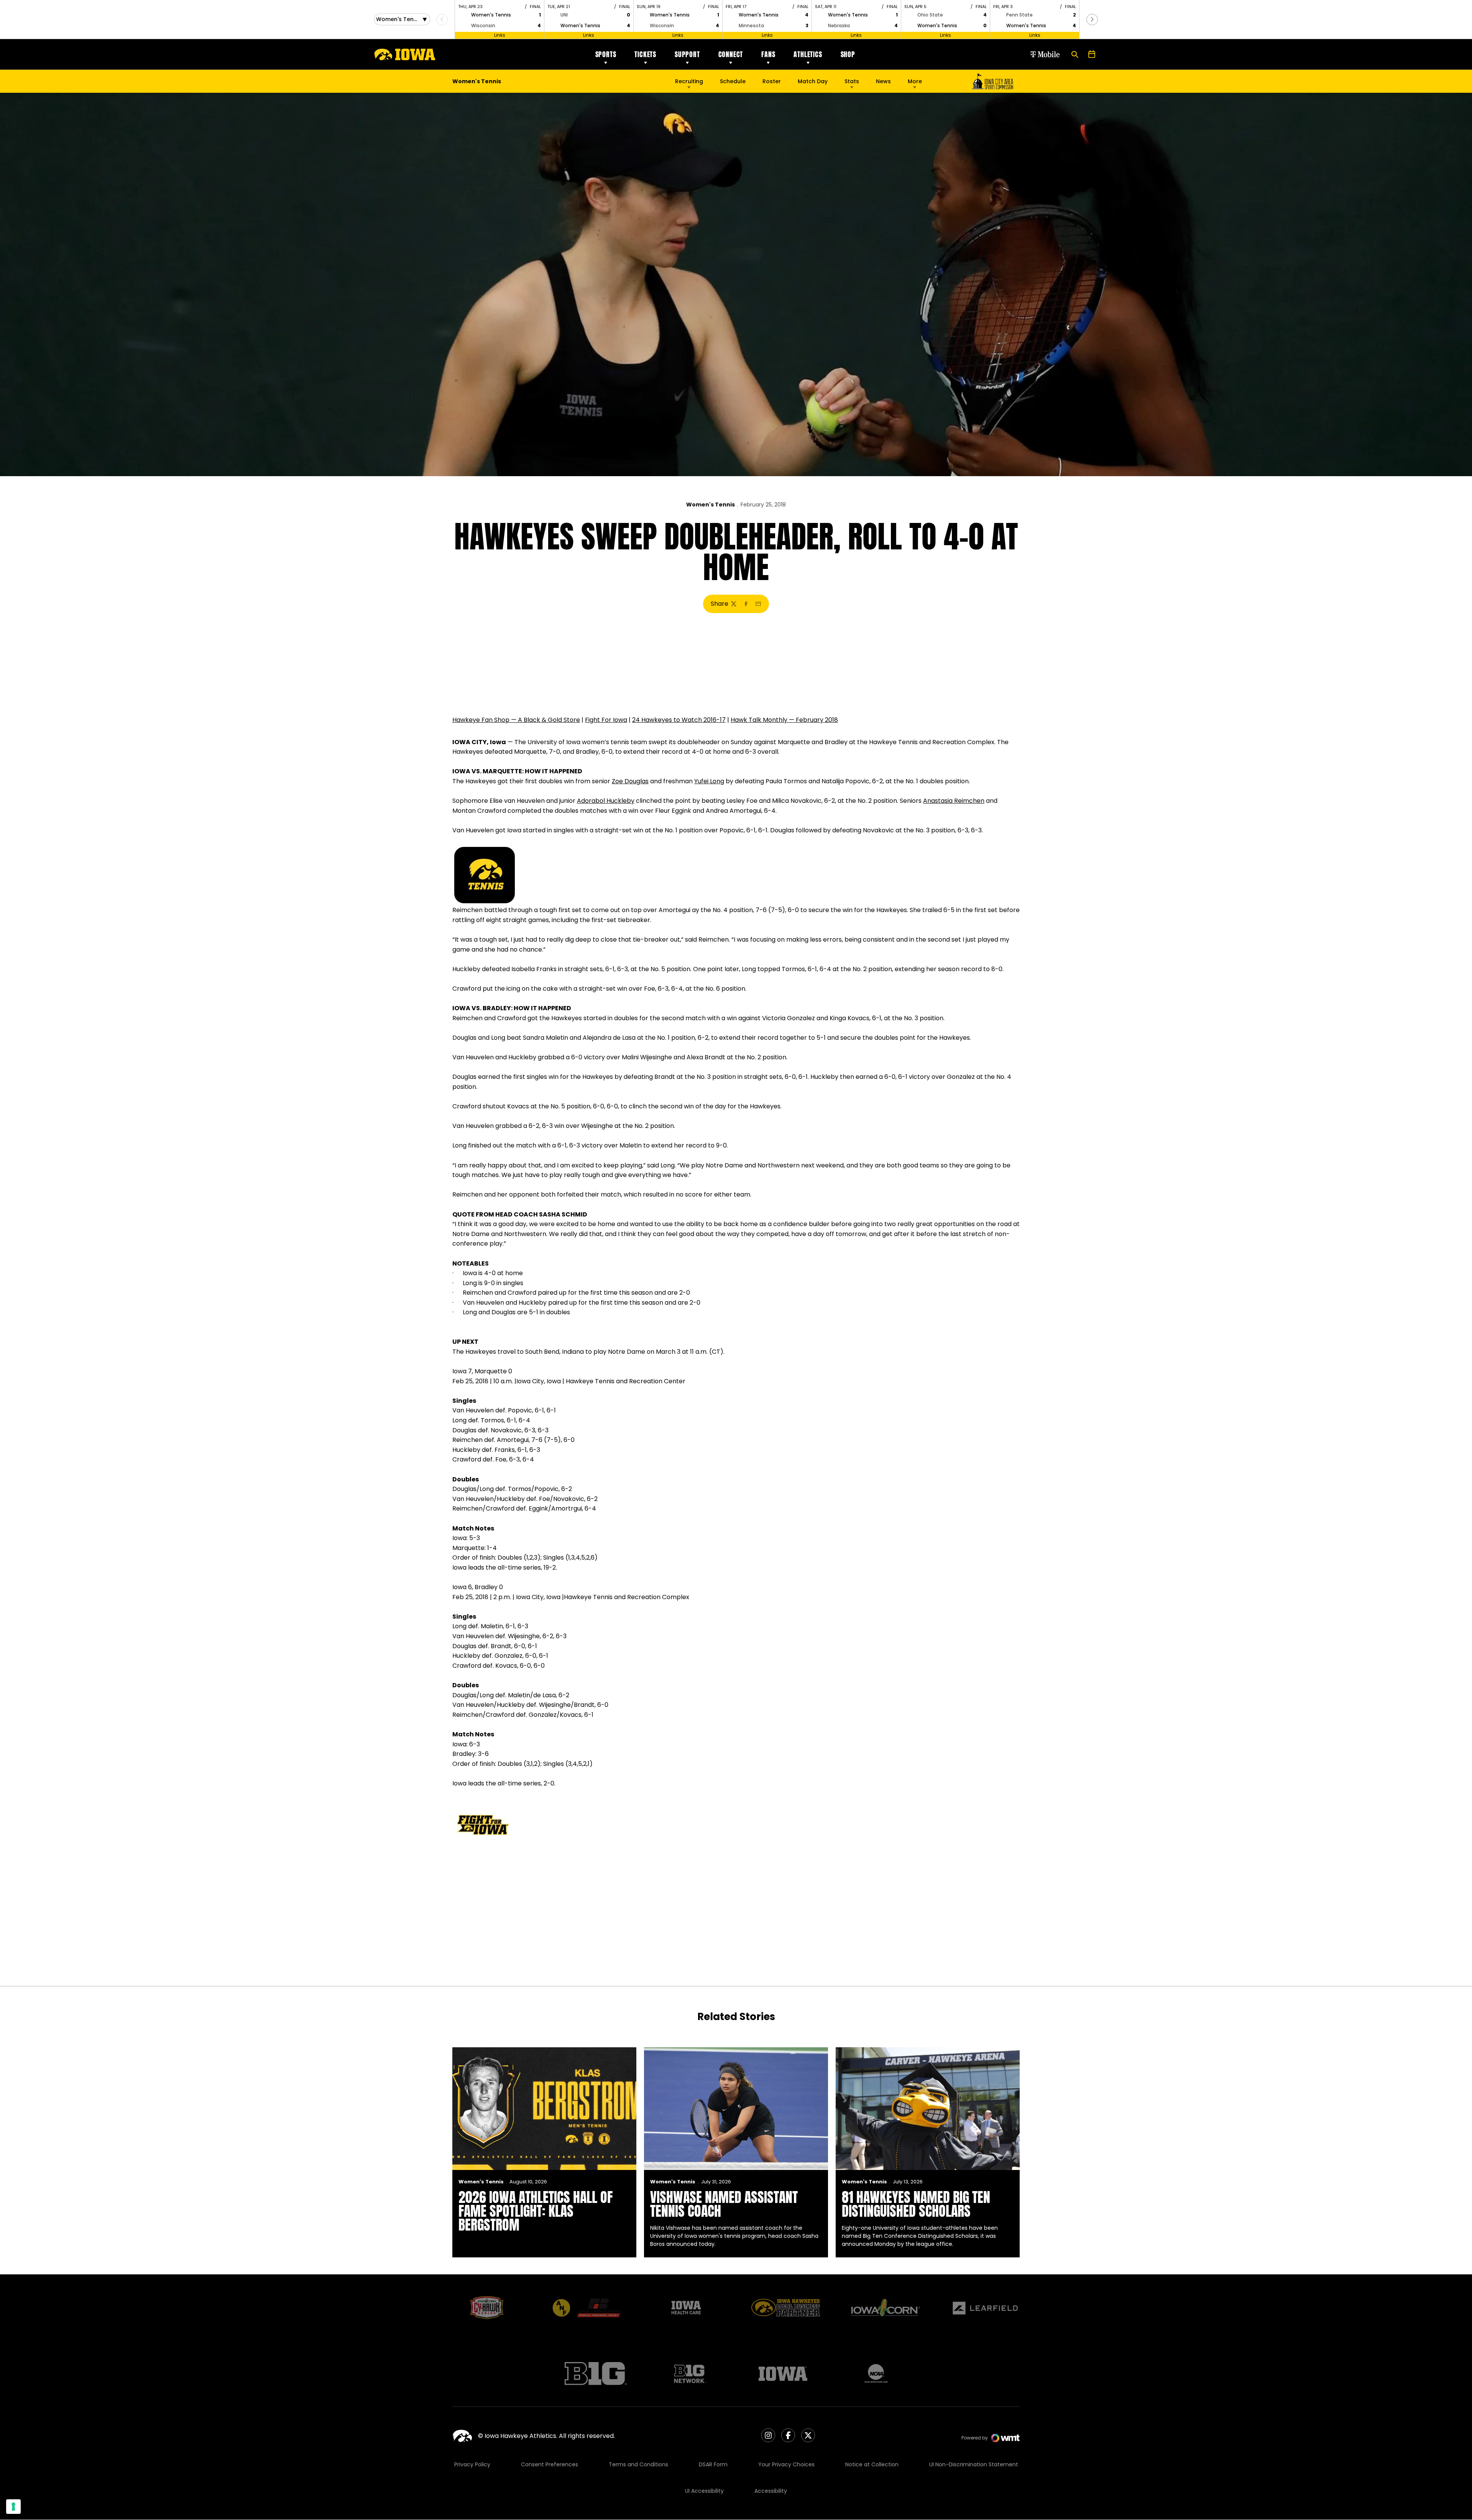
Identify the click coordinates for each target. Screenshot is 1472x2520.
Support (687, 54)
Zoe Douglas (630, 781)
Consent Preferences (550, 2464)
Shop (848, 54)
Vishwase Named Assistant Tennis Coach (724, 2204)
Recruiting (689, 81)
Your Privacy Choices (786, 2464)
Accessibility (771, 2491)
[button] (1092, 20)
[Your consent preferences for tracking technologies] (13, 2507)
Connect (731, 54)
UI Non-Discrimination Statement (974, 2464)
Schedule (733, 81)
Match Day (813, 81)
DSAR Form (713, 2464)
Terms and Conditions (638, 2464)
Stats (852, 81)
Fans (768, 54)
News (883, 81)
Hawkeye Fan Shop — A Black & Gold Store (516, 720)
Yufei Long (709, 781)
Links (500, 35)
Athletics (808, 54)
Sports (606, 54)
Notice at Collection (872, 2464)
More (915, 81)
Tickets (645, 54)
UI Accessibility (704, 2491)
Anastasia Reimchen (954, 801)
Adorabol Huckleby (606, 801)
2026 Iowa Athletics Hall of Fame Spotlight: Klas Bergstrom (536, 2211)
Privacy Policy (472, 2464)
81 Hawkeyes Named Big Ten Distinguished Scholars (916, 2204)
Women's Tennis (711, 505)
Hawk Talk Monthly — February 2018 (784, 720)
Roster (772, 81)
